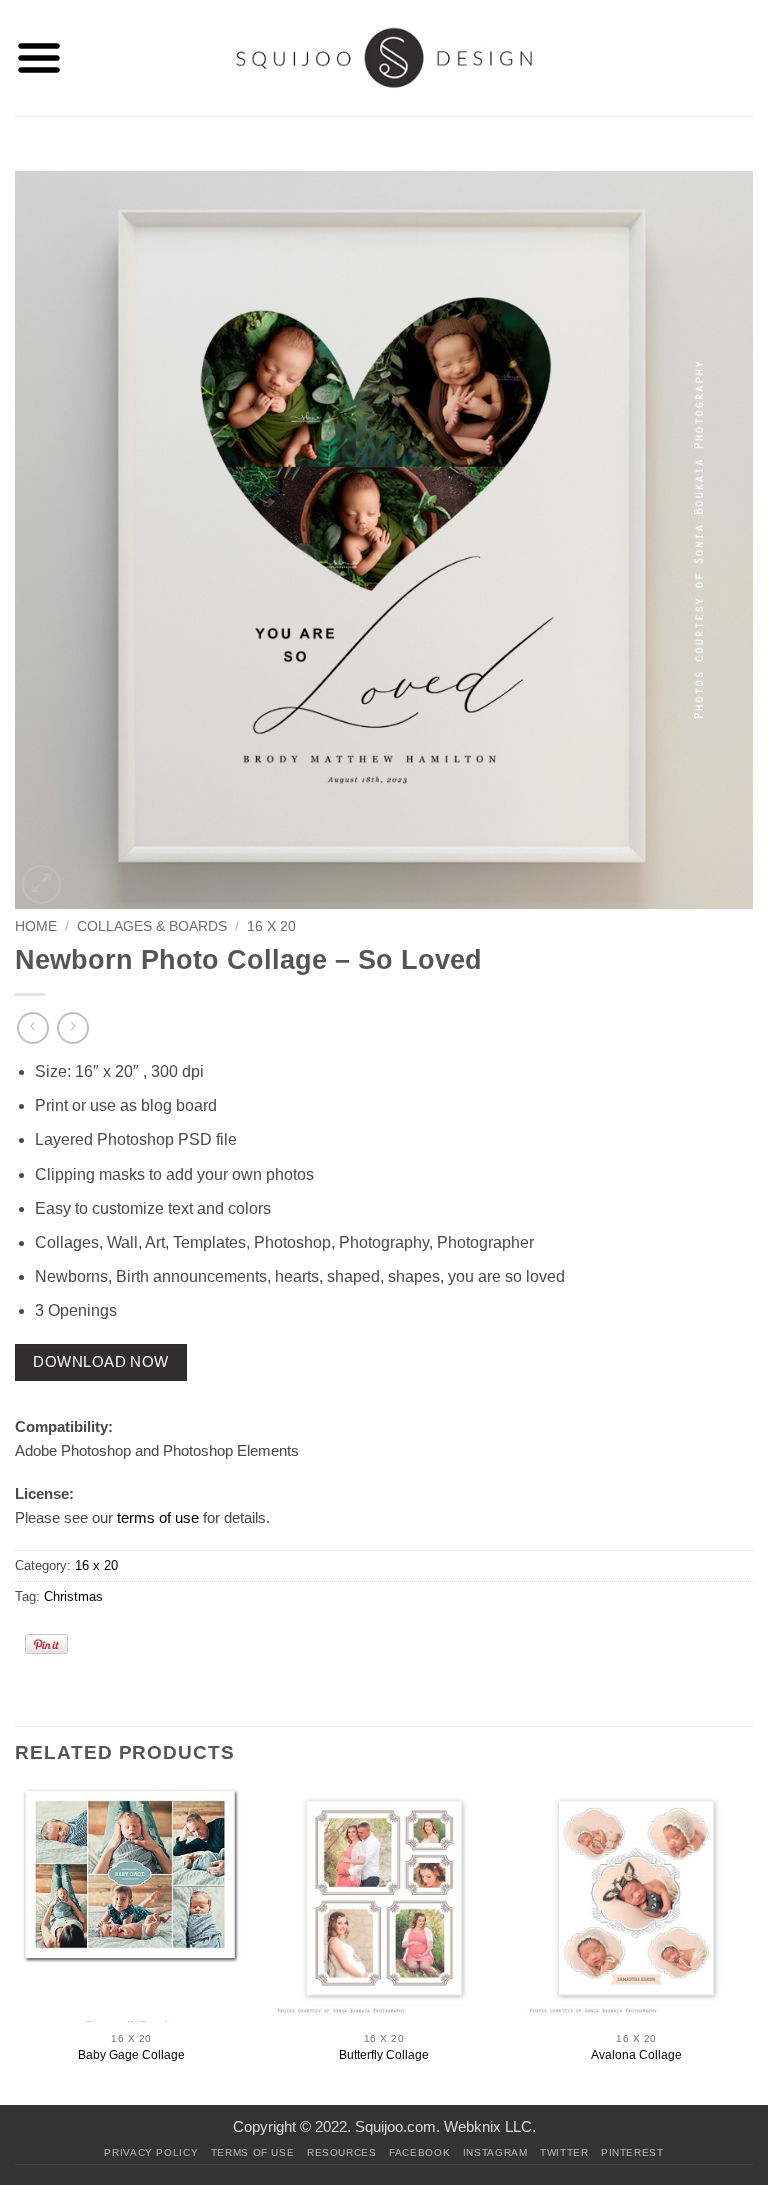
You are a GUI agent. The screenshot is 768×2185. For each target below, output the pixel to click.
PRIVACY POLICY (151, 2152)
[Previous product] (72, 1027)
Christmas (73, 1596)
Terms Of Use (253, 2152)
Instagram (495, 2152)
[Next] (752, 1945)
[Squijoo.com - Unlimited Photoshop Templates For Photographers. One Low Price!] (384, 57)
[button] (39, 58)
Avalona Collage (636, 2055)
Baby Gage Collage (131, 2055)
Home (36, 926)
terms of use (158, 1517)
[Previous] (16, 1945)
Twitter (564, 2152)
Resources (342, 2152)
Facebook (419, 2152)
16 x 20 (271, 926)
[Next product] (32, 1027)
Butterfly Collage (384, 2055)
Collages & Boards (152, 926)
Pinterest (632, 2152)
